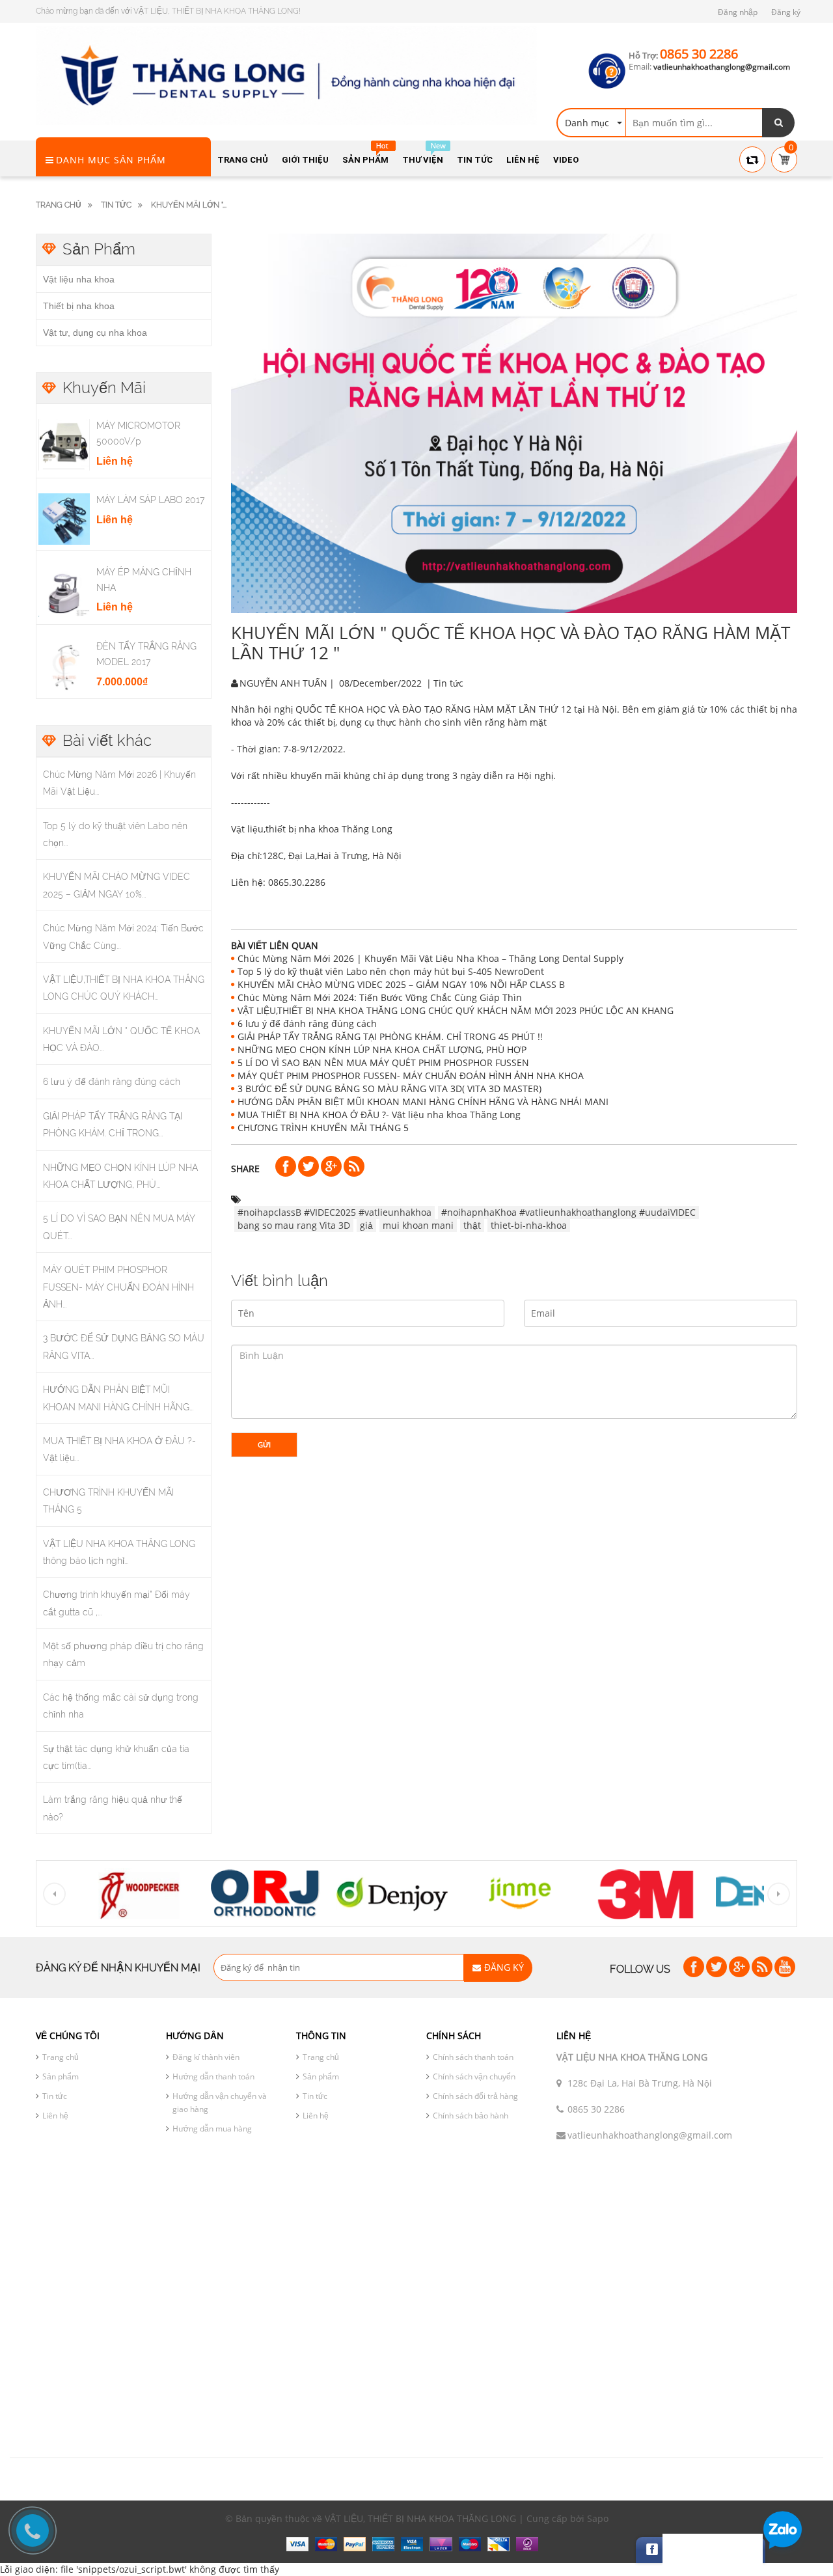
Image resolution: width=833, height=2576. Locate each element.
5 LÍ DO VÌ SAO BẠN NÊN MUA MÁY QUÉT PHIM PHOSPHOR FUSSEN (383, 1062)
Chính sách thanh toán (473, 2057)
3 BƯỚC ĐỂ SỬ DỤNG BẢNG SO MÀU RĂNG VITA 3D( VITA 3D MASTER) (389, 1089)
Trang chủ (59, 205)
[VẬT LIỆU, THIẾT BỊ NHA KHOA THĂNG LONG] (286, 75)
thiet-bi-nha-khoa (529, 1225)
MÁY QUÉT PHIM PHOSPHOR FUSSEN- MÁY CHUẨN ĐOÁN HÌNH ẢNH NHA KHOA (411, 1076)
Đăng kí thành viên (206, 2057)
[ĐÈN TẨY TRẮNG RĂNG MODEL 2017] (64, 665)
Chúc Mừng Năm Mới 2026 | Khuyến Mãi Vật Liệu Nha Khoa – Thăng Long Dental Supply (430, 958)
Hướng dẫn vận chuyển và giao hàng (220, 2103)
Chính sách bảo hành (471, 2116)
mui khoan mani (418, 1225)
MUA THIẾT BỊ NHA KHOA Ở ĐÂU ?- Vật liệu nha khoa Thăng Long (379, 1115)
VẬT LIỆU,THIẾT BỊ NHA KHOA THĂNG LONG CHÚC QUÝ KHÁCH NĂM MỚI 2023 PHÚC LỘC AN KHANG (456, 1010)
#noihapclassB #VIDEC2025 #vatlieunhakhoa (335, 1212)
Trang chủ (61, 2057)
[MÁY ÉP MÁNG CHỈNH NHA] (64, 590)
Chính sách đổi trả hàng (475, 2096)
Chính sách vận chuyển (474, 2076)
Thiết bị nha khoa (79, 306)
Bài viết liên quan (275, 945)
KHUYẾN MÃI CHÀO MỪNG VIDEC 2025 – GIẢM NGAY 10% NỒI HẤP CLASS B (401, 984)
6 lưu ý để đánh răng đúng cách (112, 1082)
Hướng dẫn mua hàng (212, 2129)
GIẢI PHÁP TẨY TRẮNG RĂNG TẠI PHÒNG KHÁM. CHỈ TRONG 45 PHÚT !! (390, 1036)
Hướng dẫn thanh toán (213, 2076)
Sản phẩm (61, 2076)
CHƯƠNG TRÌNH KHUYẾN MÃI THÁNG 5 (323, 1128)
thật (472, 1225)
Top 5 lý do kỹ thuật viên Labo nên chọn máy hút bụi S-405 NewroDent (391, 971)
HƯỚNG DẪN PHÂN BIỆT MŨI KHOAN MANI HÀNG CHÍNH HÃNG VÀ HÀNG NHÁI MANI (423, 1102)
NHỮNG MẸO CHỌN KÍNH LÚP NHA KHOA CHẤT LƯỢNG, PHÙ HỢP (382, 1049)
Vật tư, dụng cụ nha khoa (95, 333)
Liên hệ (55, 2116)
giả (366, 1225)
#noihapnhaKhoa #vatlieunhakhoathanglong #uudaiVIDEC (568, 1212)
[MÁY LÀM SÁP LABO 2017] (64, 518)
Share (245, 1169)
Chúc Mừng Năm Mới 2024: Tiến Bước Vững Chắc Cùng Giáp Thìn (380, 997)
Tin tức (116, 205)
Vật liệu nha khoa (79, 279)
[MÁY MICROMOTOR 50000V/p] (64, 444)
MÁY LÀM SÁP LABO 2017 (150, 500)
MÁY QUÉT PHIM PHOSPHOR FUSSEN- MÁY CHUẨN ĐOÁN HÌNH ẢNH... (118, 1287)
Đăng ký (786, 12)
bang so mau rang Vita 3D (294, 1225)
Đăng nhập (738, 12)
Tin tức (55, 2096)
